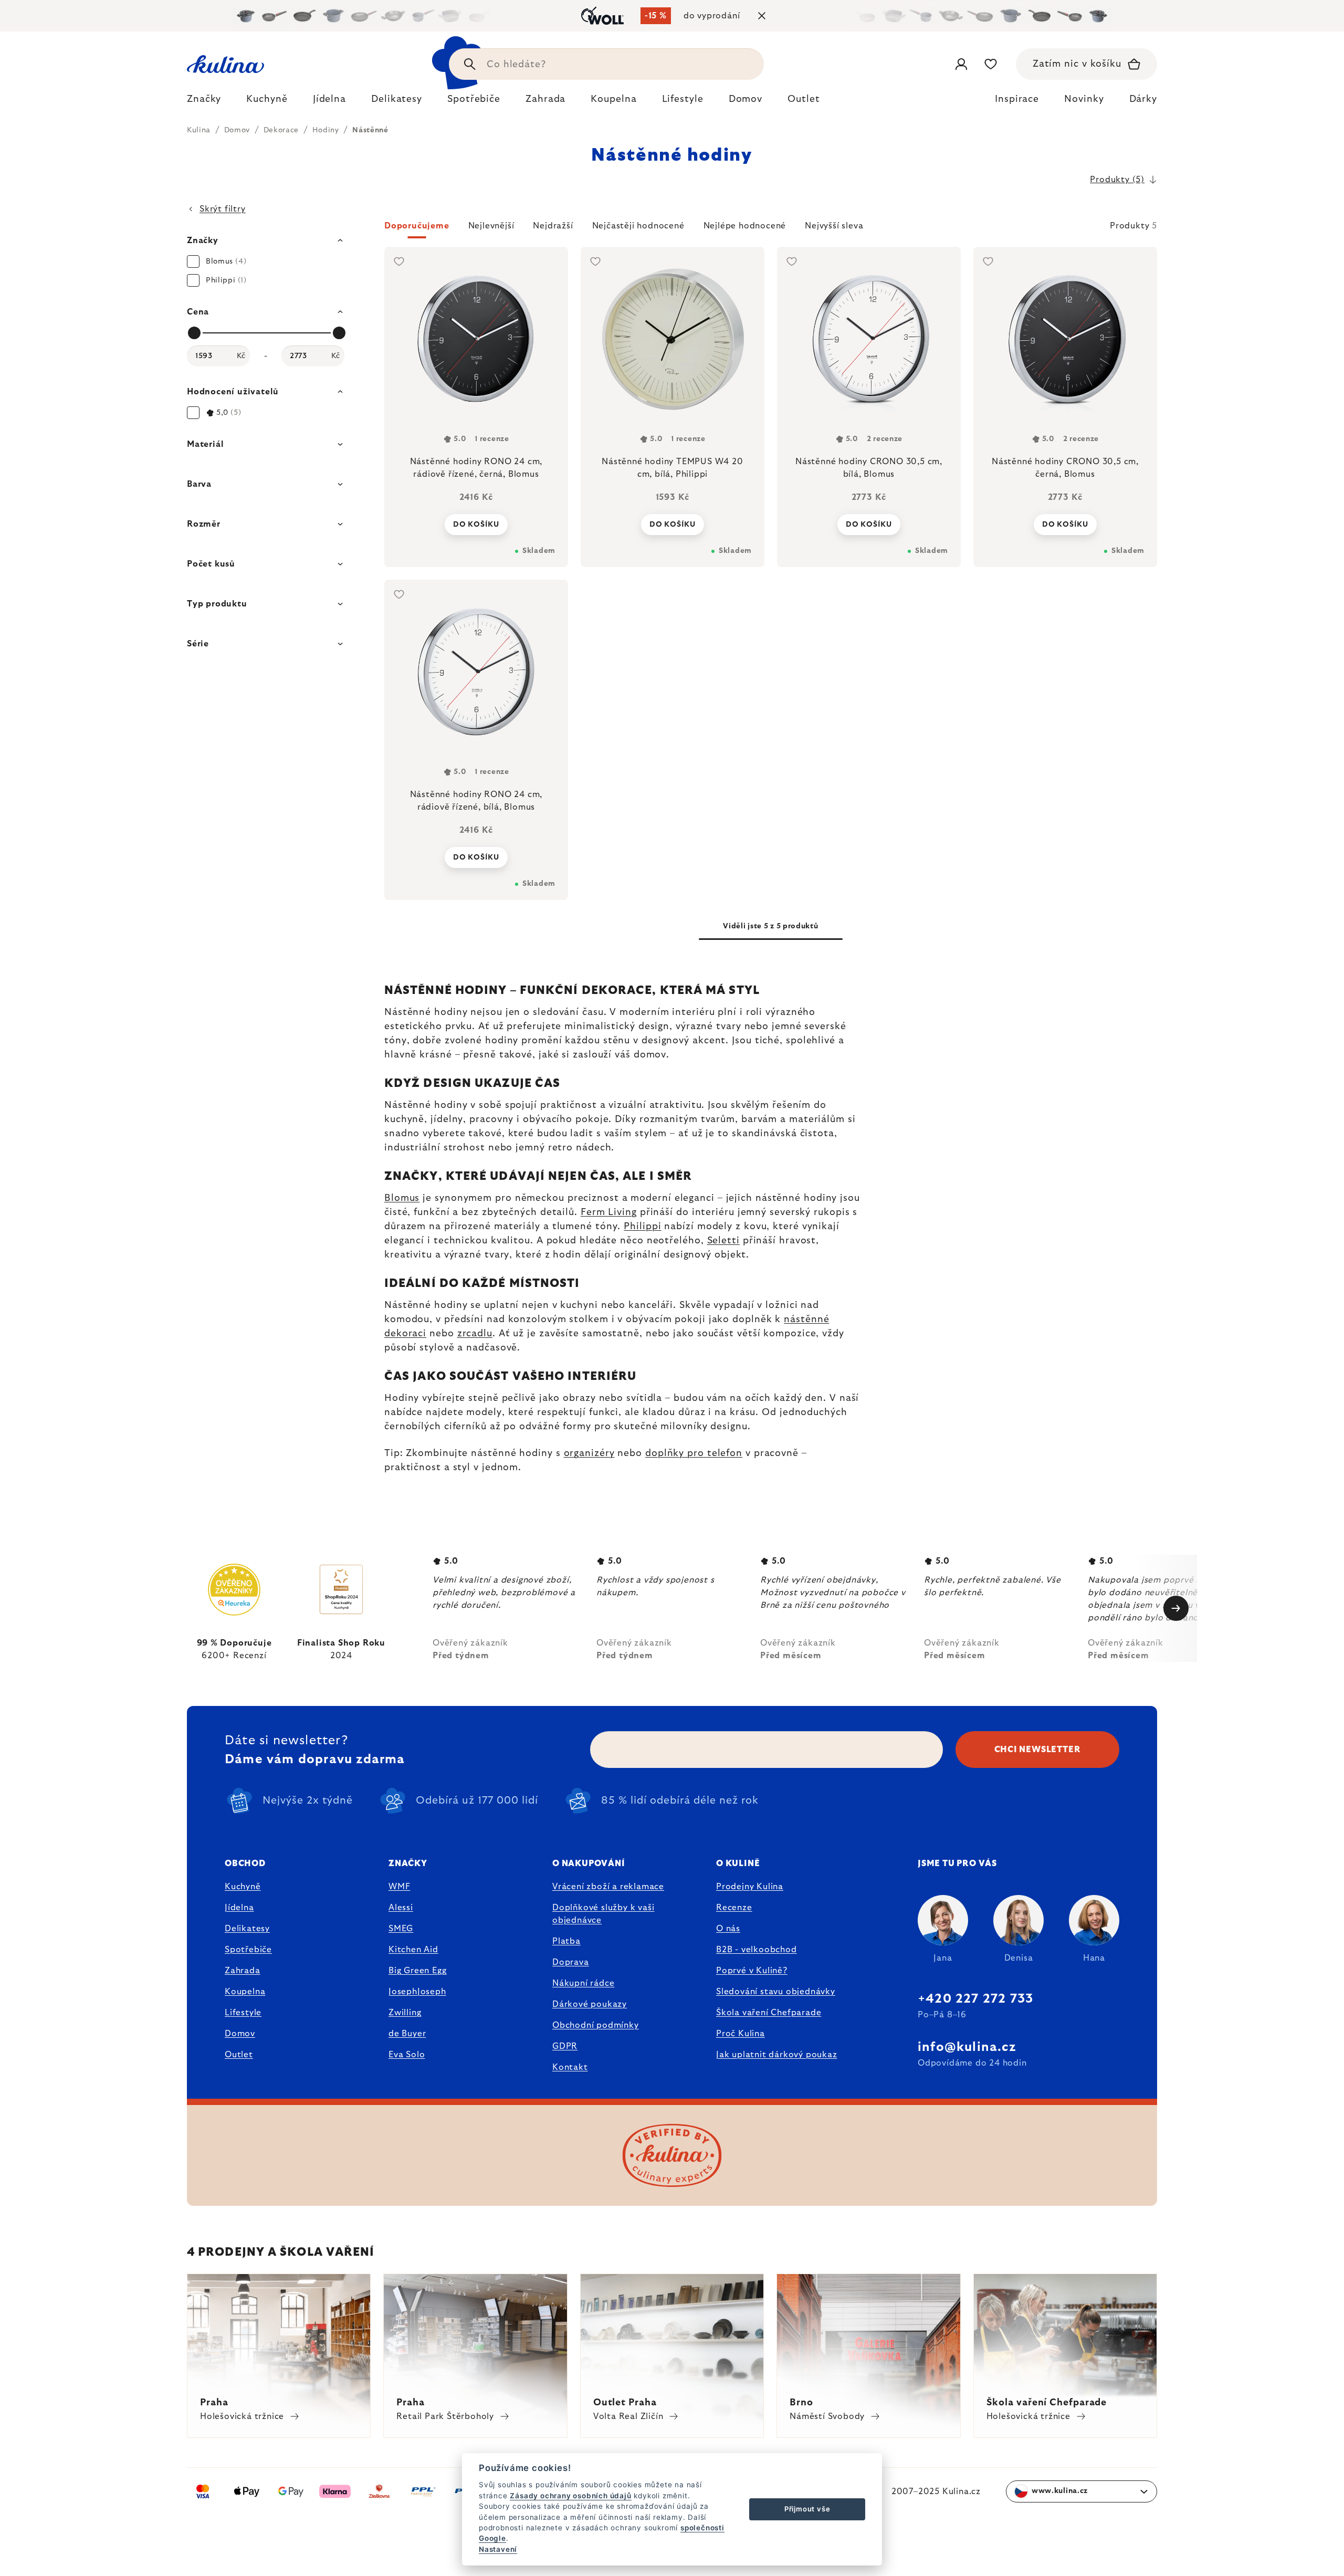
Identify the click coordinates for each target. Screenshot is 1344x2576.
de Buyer (407, 2034)
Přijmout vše (807, 2509)
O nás (728, 1929)
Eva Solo (407, 2055)
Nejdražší (553, 226)
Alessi (401, 1908)
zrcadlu (475, 1334)
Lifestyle (243, 2013)
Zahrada (243, 1971)
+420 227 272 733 (975, 1999)
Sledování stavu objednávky (776, 1992)
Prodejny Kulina (750, 1887)
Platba (566, 1941)
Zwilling (405, 2013)
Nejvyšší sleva (834, 226)
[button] (771, 229)
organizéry (589, 1453)
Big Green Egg (417, 1971)
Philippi (642, 1227)
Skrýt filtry (223, 209)
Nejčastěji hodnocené (638, 226)
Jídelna (239, 1908)
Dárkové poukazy (590, 2004)
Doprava (571, 1962)
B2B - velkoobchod (757, 1950)
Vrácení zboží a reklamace (608, 1887)
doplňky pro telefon (694, 1453)
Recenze (734, 1908)
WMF (399, 1887)
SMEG (401, 1929)
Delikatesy (247, 1929)
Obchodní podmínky (596, 2025)
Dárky (1143, 99)
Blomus (402, 1198)
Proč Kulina (741, 2034)
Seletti (723, 1241)
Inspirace (1017, 99)
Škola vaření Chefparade (769, 2013)
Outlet (239, 2055)
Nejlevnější (491, 226)
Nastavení (498, 2549)
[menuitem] (204, 102)
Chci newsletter (1038, 1750)
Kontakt (570, 2067)
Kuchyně (243, 1887)
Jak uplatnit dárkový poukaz (777, 2055)
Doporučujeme (417, 226)
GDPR (565, 2046)
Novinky (1084, 99)
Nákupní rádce (583, 1983)
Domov (240, 2034)
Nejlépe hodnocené (745, 226)
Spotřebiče (248, 1950)
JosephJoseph (417, 1992)
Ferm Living (609, 1212)
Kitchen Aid (413, 1950)
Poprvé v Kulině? (752, 1971)
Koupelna (245, 1992)
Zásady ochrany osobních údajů (570, 2496)
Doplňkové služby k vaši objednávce (603, 1914)
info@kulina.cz (967, 2047)
